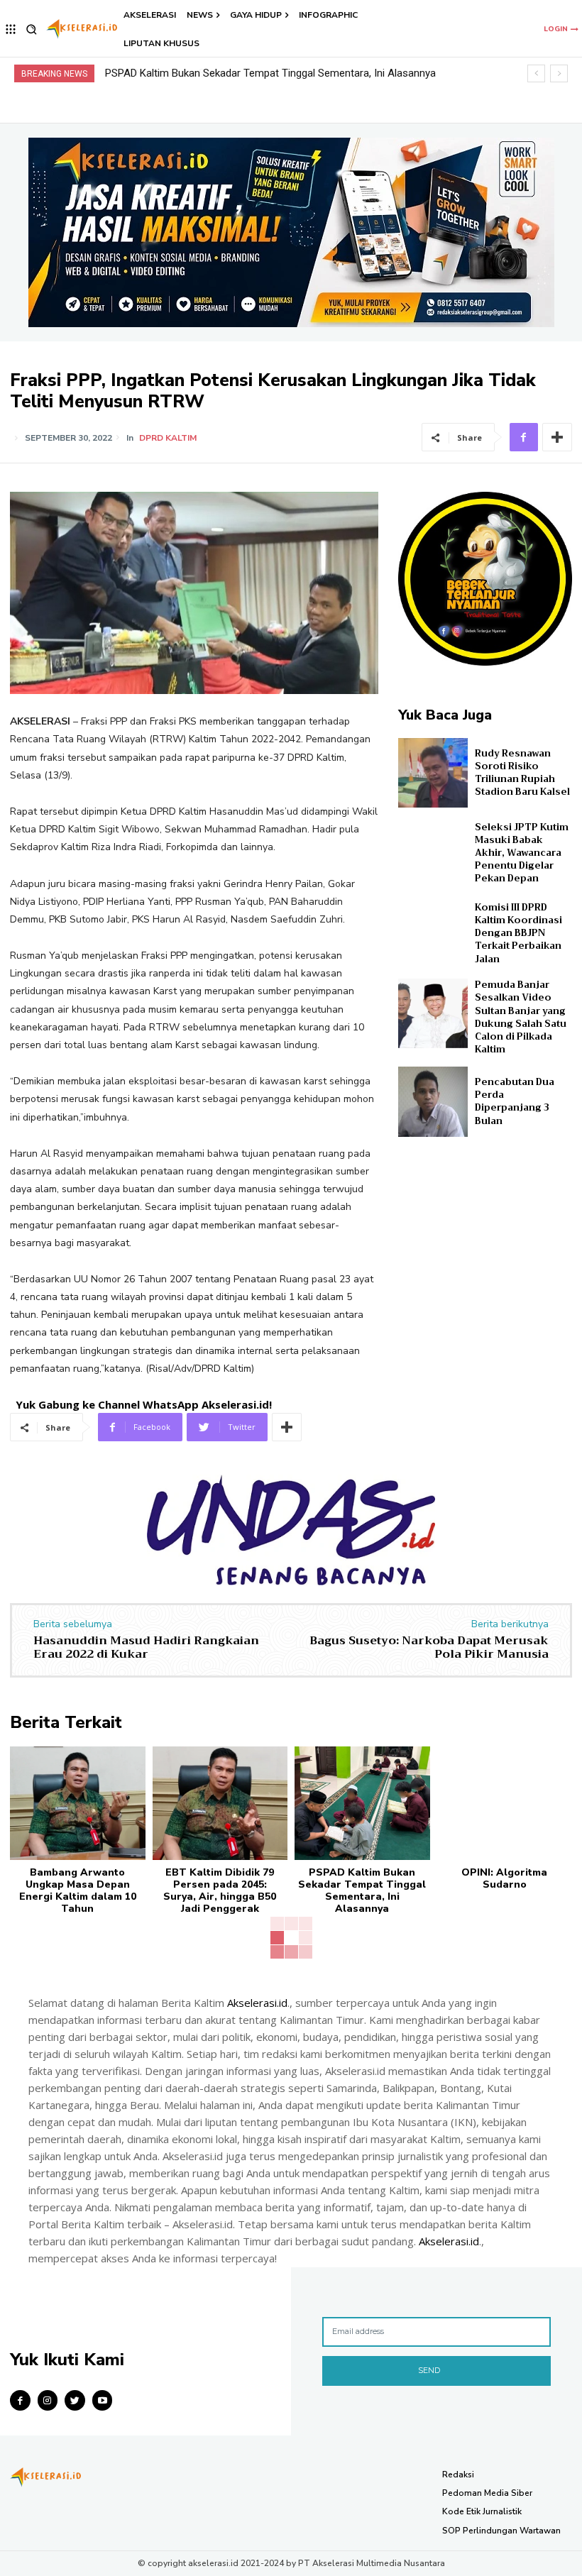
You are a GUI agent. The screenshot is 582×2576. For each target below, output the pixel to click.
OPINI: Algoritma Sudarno (164, 73)
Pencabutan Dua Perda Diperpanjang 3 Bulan (515, 1101)
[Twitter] (75, 2400)
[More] (557, 437)
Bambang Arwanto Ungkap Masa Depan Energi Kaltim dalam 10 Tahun (78, 1890)
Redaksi (458, 2475)
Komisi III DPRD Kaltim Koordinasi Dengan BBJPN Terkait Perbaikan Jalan (518, 933)
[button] (32, 29)
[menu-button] (11, 29)
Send (429, 2370)
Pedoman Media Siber (487, 2493)
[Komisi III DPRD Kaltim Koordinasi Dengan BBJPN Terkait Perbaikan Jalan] (433, 933)
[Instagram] (48, 2400)
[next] (559, 73)
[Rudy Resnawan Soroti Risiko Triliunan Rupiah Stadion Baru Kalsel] (433, 773)
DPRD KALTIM (168, 438)
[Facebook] (524, 437)
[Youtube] (103, 2400)
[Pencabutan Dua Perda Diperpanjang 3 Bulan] (433, 1101)
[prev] (536, 73)
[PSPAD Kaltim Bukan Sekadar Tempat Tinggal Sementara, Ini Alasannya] (362, 1803)
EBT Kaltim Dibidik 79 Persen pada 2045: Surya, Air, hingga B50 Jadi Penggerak (220, 1890)
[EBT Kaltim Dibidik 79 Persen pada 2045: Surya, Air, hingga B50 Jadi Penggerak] (220, 1803)
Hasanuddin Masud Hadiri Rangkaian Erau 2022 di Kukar (146, 1647)
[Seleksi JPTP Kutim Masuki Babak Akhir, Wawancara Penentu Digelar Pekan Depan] (433, 853)
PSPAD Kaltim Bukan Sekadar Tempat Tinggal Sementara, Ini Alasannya (362, 1890)
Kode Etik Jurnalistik (482, 2511)
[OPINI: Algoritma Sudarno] (505, 1803)
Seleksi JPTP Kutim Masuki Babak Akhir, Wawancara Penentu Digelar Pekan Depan (522, 853)
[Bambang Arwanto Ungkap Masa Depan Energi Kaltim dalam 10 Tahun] (78, 1803)
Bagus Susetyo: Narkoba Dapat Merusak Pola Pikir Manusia (429, 1647)
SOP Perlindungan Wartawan (501, 2531)
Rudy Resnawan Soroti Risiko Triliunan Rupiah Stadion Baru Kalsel (522, 773)
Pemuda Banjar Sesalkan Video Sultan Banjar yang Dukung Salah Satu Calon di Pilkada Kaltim (521, 1017)
